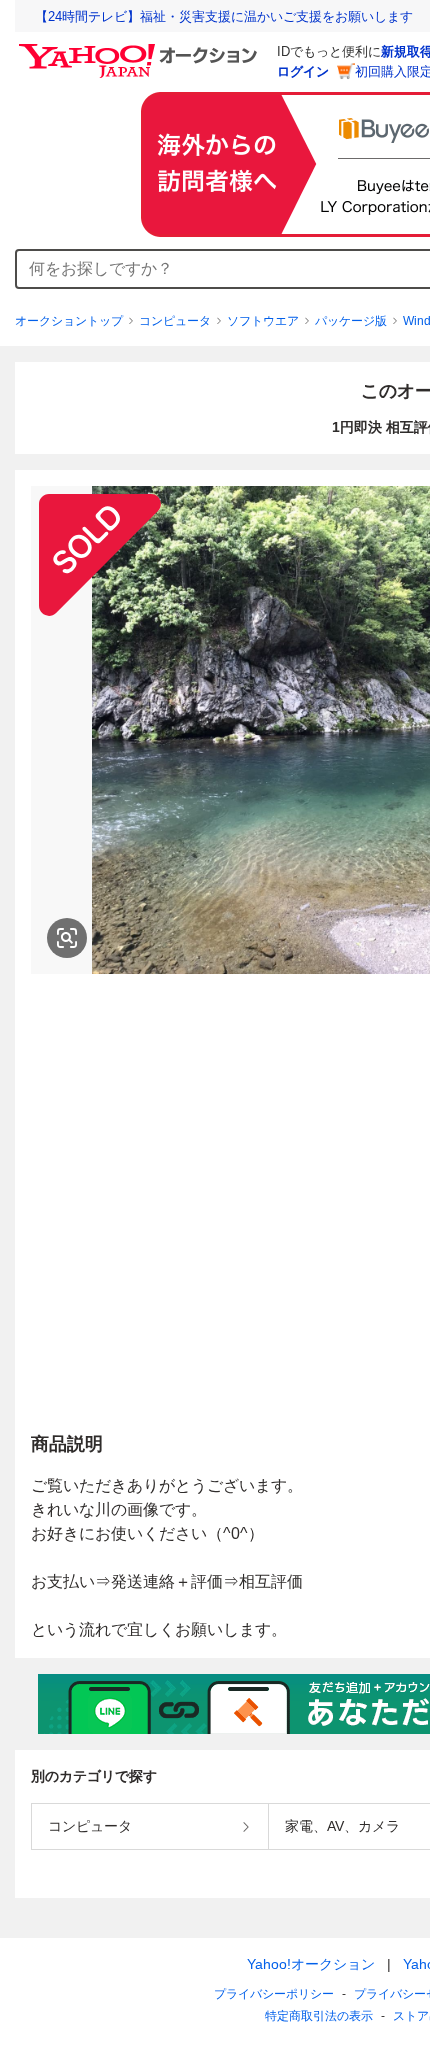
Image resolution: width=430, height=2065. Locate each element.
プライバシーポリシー (274, 1994)
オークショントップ (69, 321)
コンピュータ (175, 321)
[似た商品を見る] (67, 938)
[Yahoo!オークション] (141, 49)
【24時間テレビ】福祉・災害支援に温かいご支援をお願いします (224, 16)
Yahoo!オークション (311, 1964)
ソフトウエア (263, 321)
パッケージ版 (351, 321)
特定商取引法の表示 (319, 2016)
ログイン (303, 71)
